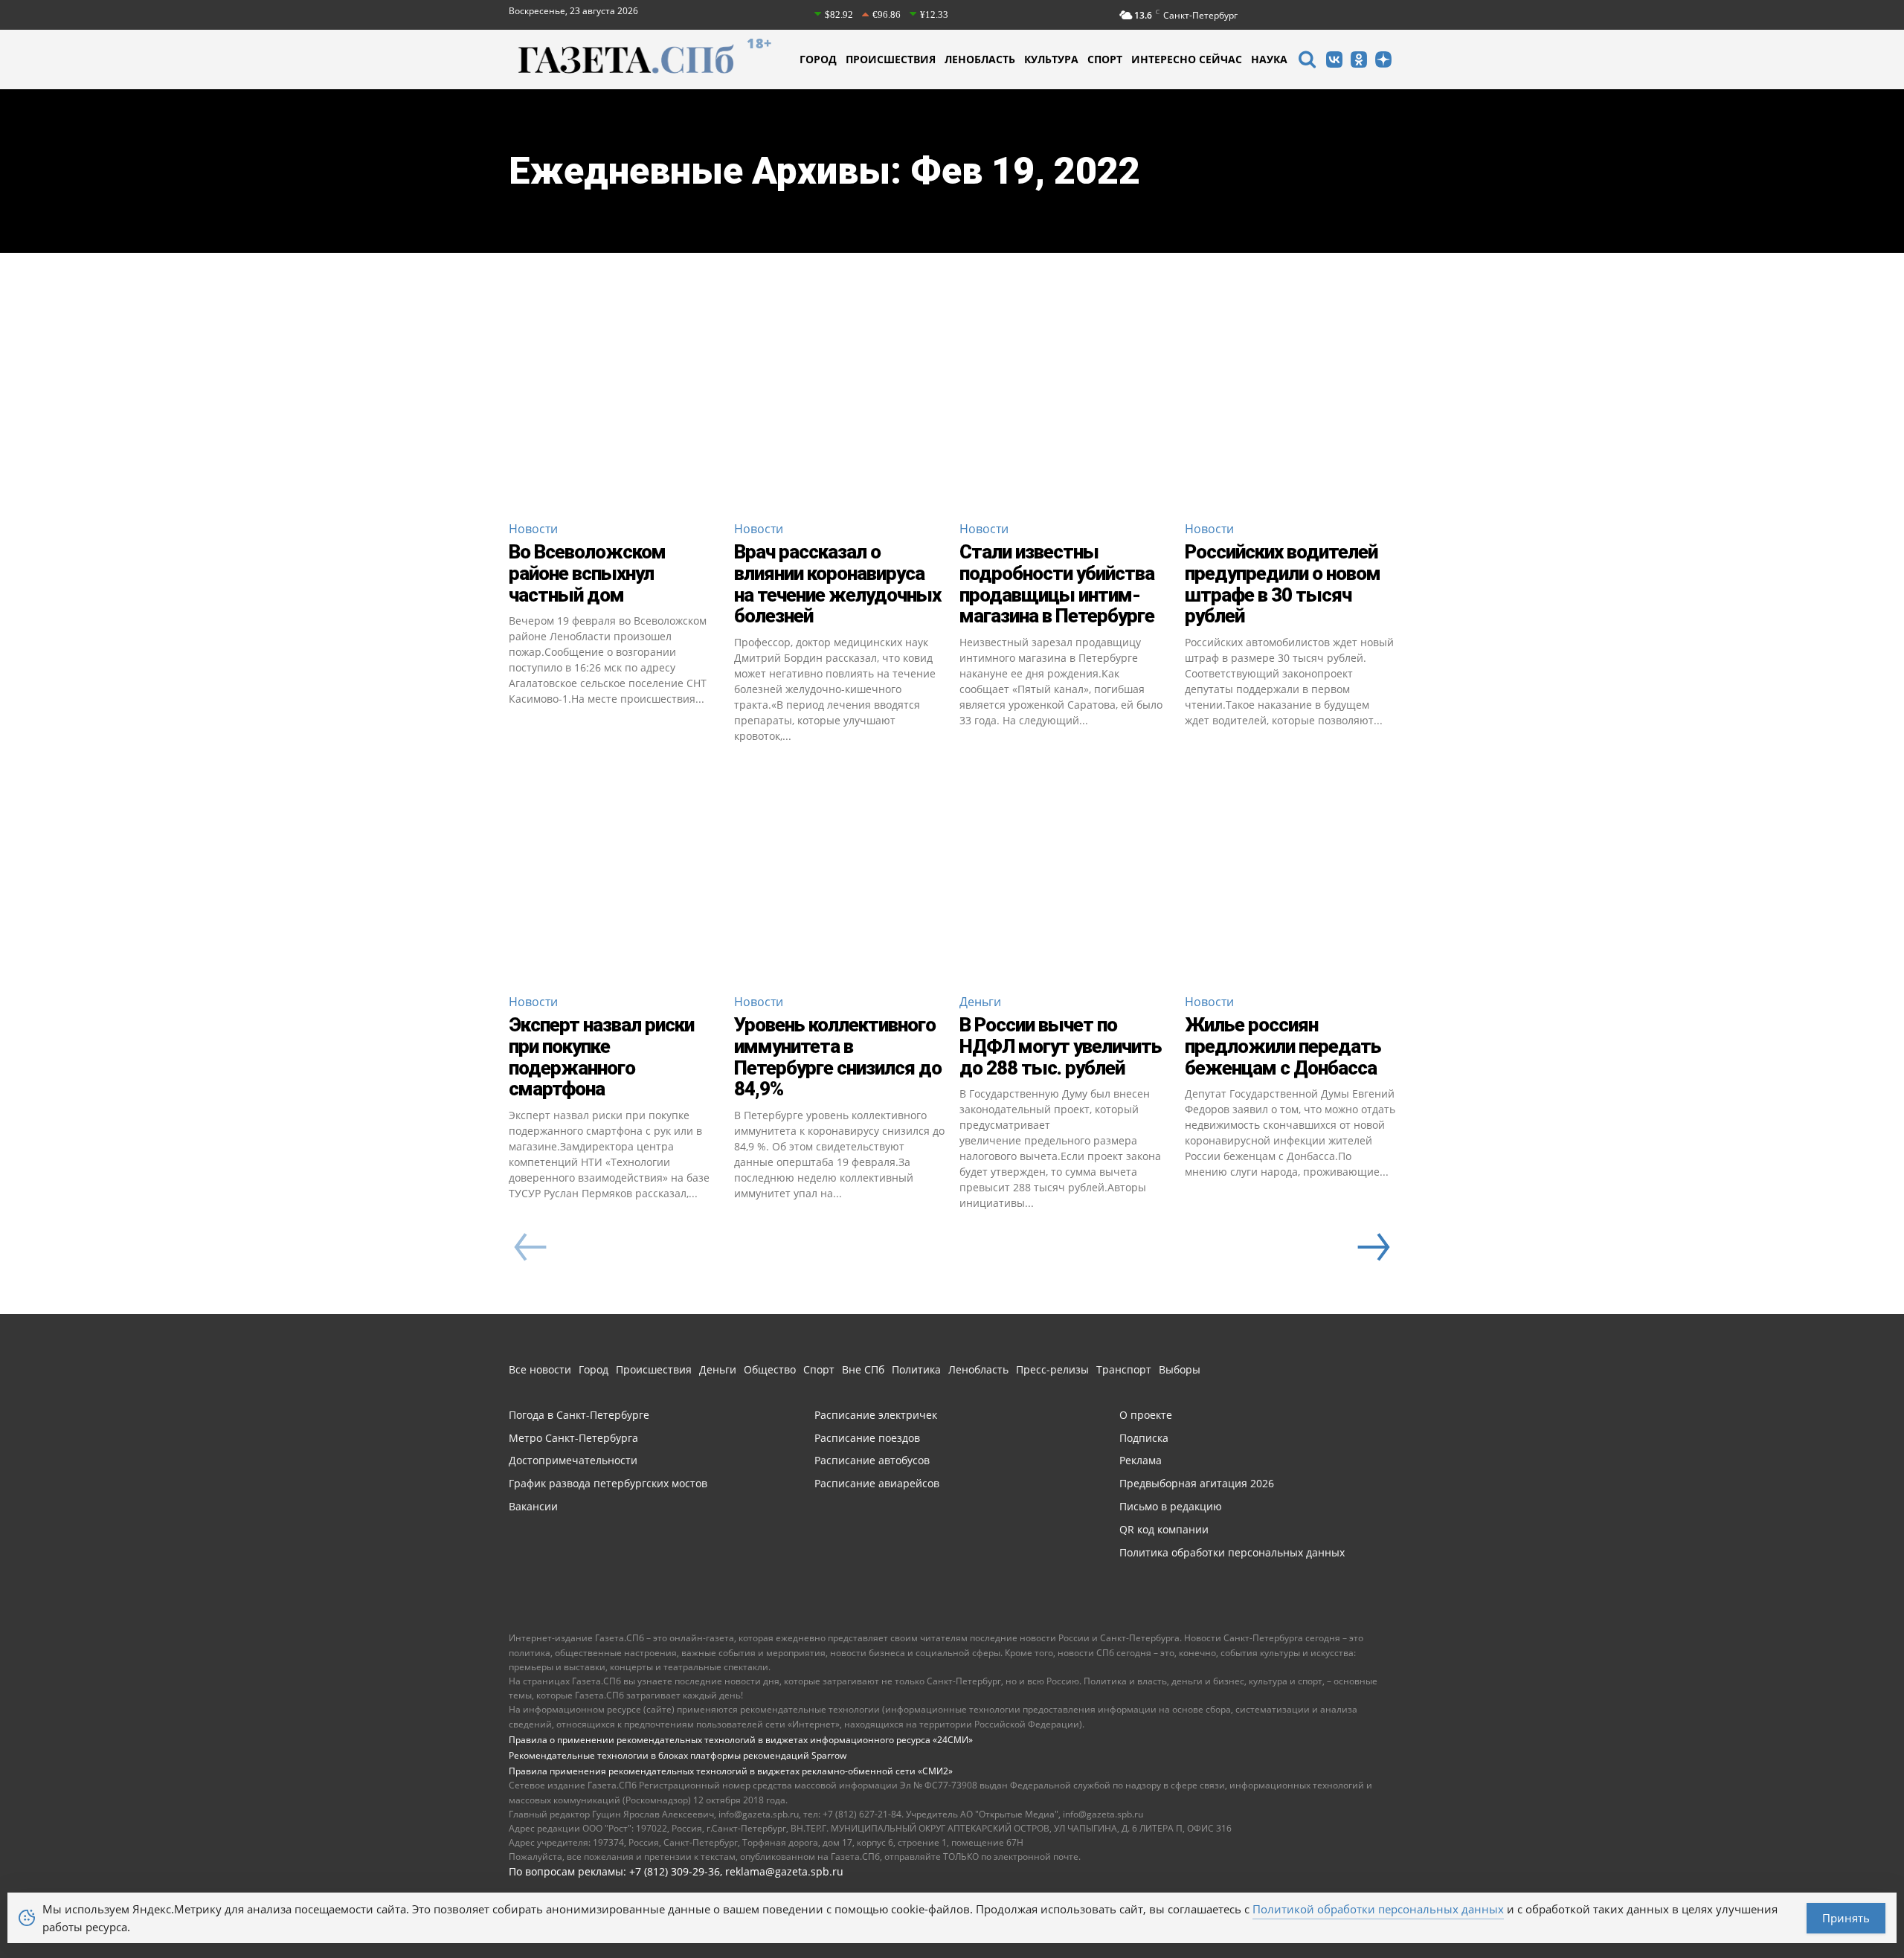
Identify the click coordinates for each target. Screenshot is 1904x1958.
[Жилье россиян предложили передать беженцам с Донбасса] (1290, 876)
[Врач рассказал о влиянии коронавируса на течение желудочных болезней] (839, 403)
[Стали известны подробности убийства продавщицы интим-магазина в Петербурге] (1065, 403)
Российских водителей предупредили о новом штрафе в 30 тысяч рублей (1283, 584)
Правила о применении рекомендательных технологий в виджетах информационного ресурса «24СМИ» (741, 1740)
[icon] (1307, 61)
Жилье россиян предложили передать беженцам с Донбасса (1283, 1046)
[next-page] (1373, 1247)
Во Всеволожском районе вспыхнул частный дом (587, 573)
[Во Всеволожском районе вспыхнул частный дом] (614, 403)
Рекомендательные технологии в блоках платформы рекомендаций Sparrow (678, 1755)
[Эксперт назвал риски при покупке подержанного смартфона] (614, 876)
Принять (1846, 1918)
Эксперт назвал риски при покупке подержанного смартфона (601, 1057)
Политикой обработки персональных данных (1378, 1909)
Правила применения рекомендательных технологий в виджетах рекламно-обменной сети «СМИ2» (731, 1771)
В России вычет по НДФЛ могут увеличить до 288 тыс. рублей (1061, 1046)
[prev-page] (531, 1247)
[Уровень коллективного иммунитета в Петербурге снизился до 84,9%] (839, 876)
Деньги (980, 1002)
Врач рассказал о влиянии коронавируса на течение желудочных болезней (837, 584)
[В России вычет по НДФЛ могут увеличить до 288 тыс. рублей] (1065, 876)
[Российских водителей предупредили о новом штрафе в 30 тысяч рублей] (1290, 403)
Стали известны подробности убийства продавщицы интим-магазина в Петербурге (1057, 584)
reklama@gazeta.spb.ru (784, 1871)
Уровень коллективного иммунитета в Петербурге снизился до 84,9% (838, 1057)
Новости (533, 529)
